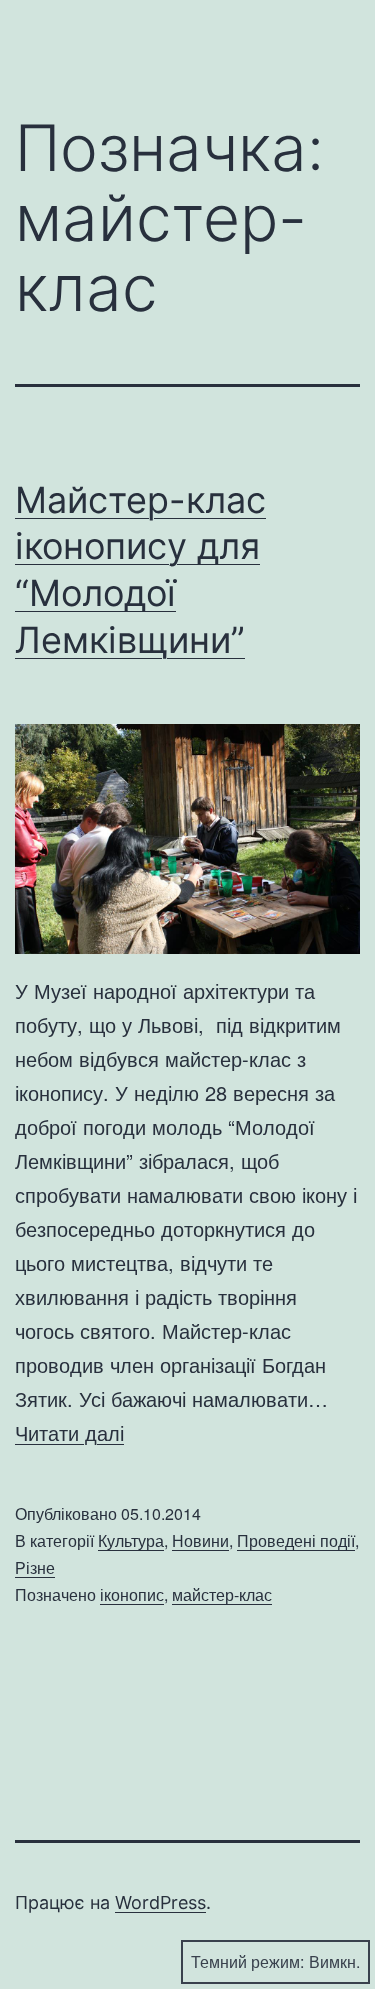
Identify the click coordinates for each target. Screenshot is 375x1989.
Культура (131, 1540)
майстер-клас (222, 1594)
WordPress (160, 1902)
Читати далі (69, 1432)
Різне (35, 1567)
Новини (200, 1540)
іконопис (132, 1594)
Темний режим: (247, 1961)
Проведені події (296, 1540)
